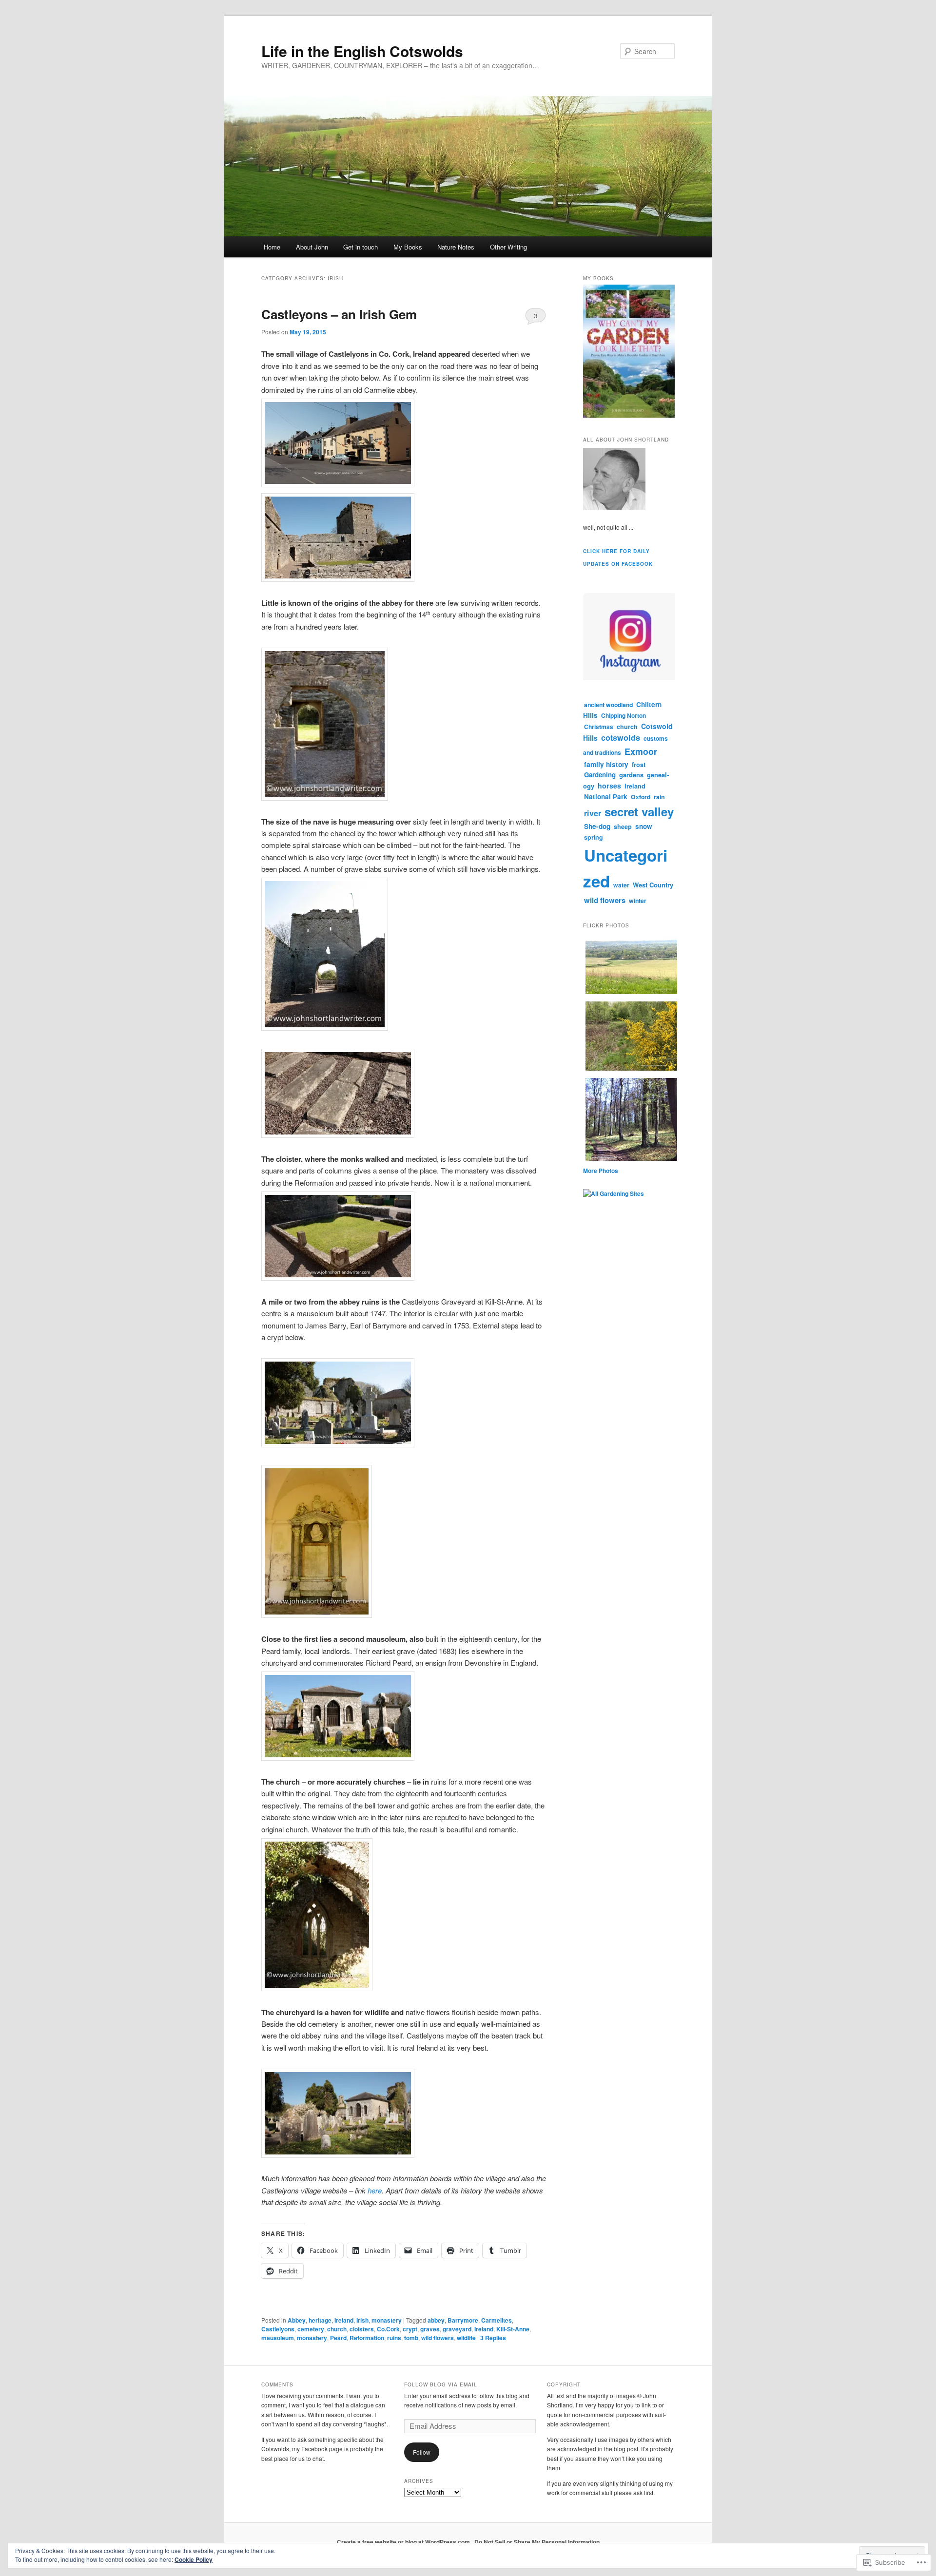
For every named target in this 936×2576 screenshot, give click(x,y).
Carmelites (497, 2320)
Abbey (297, 2320)
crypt (410, 2329)
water (621, 885)
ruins (394, 2338)
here (375, 2190)
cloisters (362, 2329)
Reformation (367, 2338)
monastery (387, 2320)
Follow (422, 2452)
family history (606, 764)
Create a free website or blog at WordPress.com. (404, 2542)
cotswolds (621, 738)
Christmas (599, 727)
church (337, 2329)
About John (312, 247)
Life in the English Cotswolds (362, 51)
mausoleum (278, 2338)
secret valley (639, 811)
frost (639, 765)
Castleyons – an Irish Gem (339, 314)
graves (430, 2329)
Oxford (641, 797)
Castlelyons (278, 2329)
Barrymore (463, 2320)
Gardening (600, 775)
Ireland (344, 2320)
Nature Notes (456, 247)
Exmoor (641, 751)
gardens (631, 775)
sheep (623, 827)
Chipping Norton (624, 715)
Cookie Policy (194, 2559)
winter (638, 901)
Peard (338, 2338)
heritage (320, 2320)
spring (594, 837)
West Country (653, 885)
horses (609, 786)
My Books (408, 247)
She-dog (597, 826)
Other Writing (508, 247)
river (593, 813)
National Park (606, 797)
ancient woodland (608, 705)
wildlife (466, 2338)
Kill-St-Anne (513, 2329)
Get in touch (361, 247)
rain (659, 797)
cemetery (311, 2329)
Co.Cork (388, 2329)
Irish (362, 2320)
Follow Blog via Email (441, 2384)
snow (644, 826)
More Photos (601, 1171)
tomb (411, 2338)
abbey (436, 2320)
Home (272, 247)
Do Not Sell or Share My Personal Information (537, 2542)
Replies (493, 2338)
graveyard (457, 2329)
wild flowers (438, 2338)
